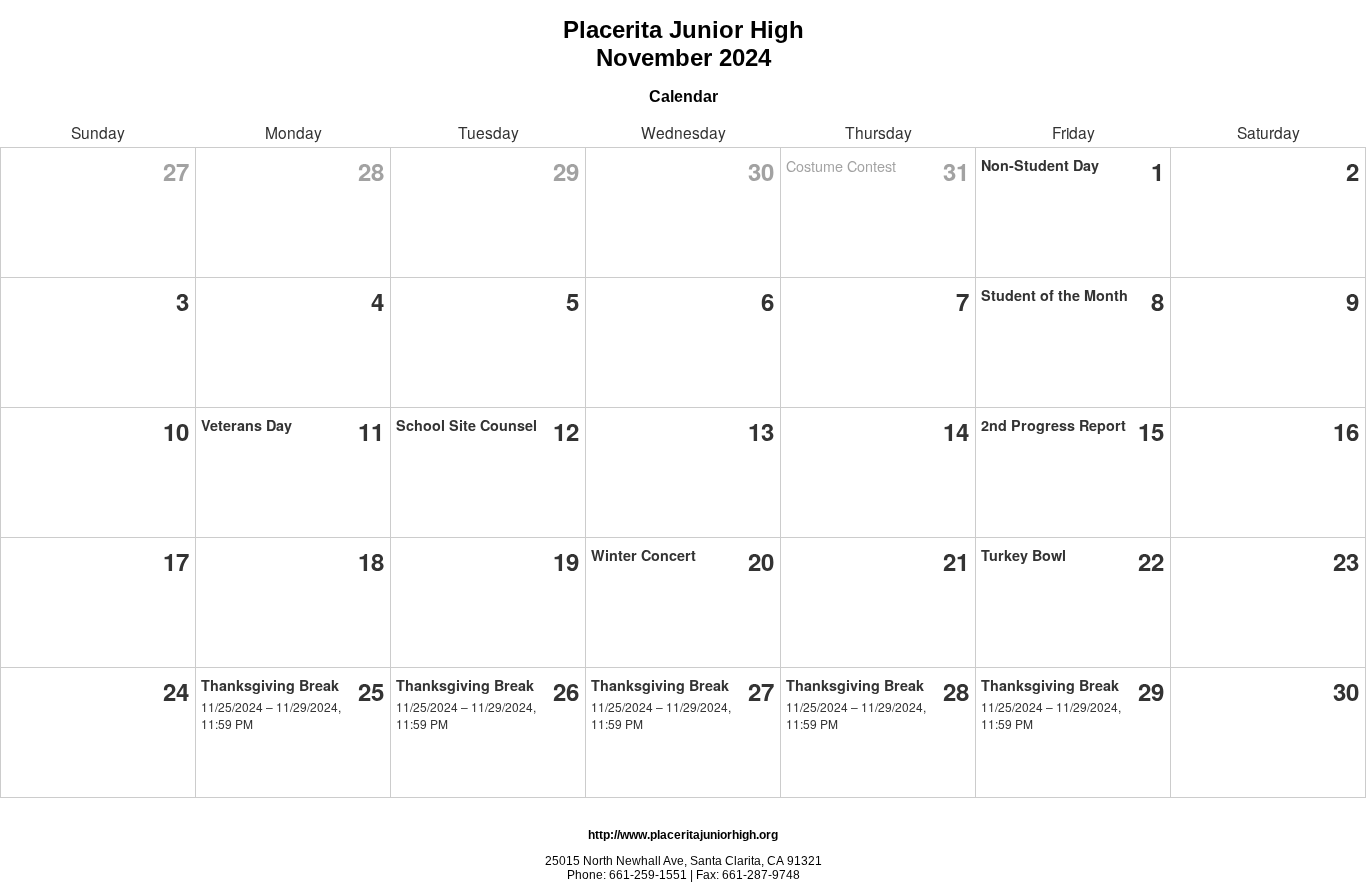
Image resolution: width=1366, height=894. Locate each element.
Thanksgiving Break (270, 685)
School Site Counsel (466, 425)
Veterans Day (246, 425)
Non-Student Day (1040, 165)
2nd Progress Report (1053, 425)
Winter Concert (643, 555)
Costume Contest (841, 165)
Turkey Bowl (1023, 555)
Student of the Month (1054, 295)
